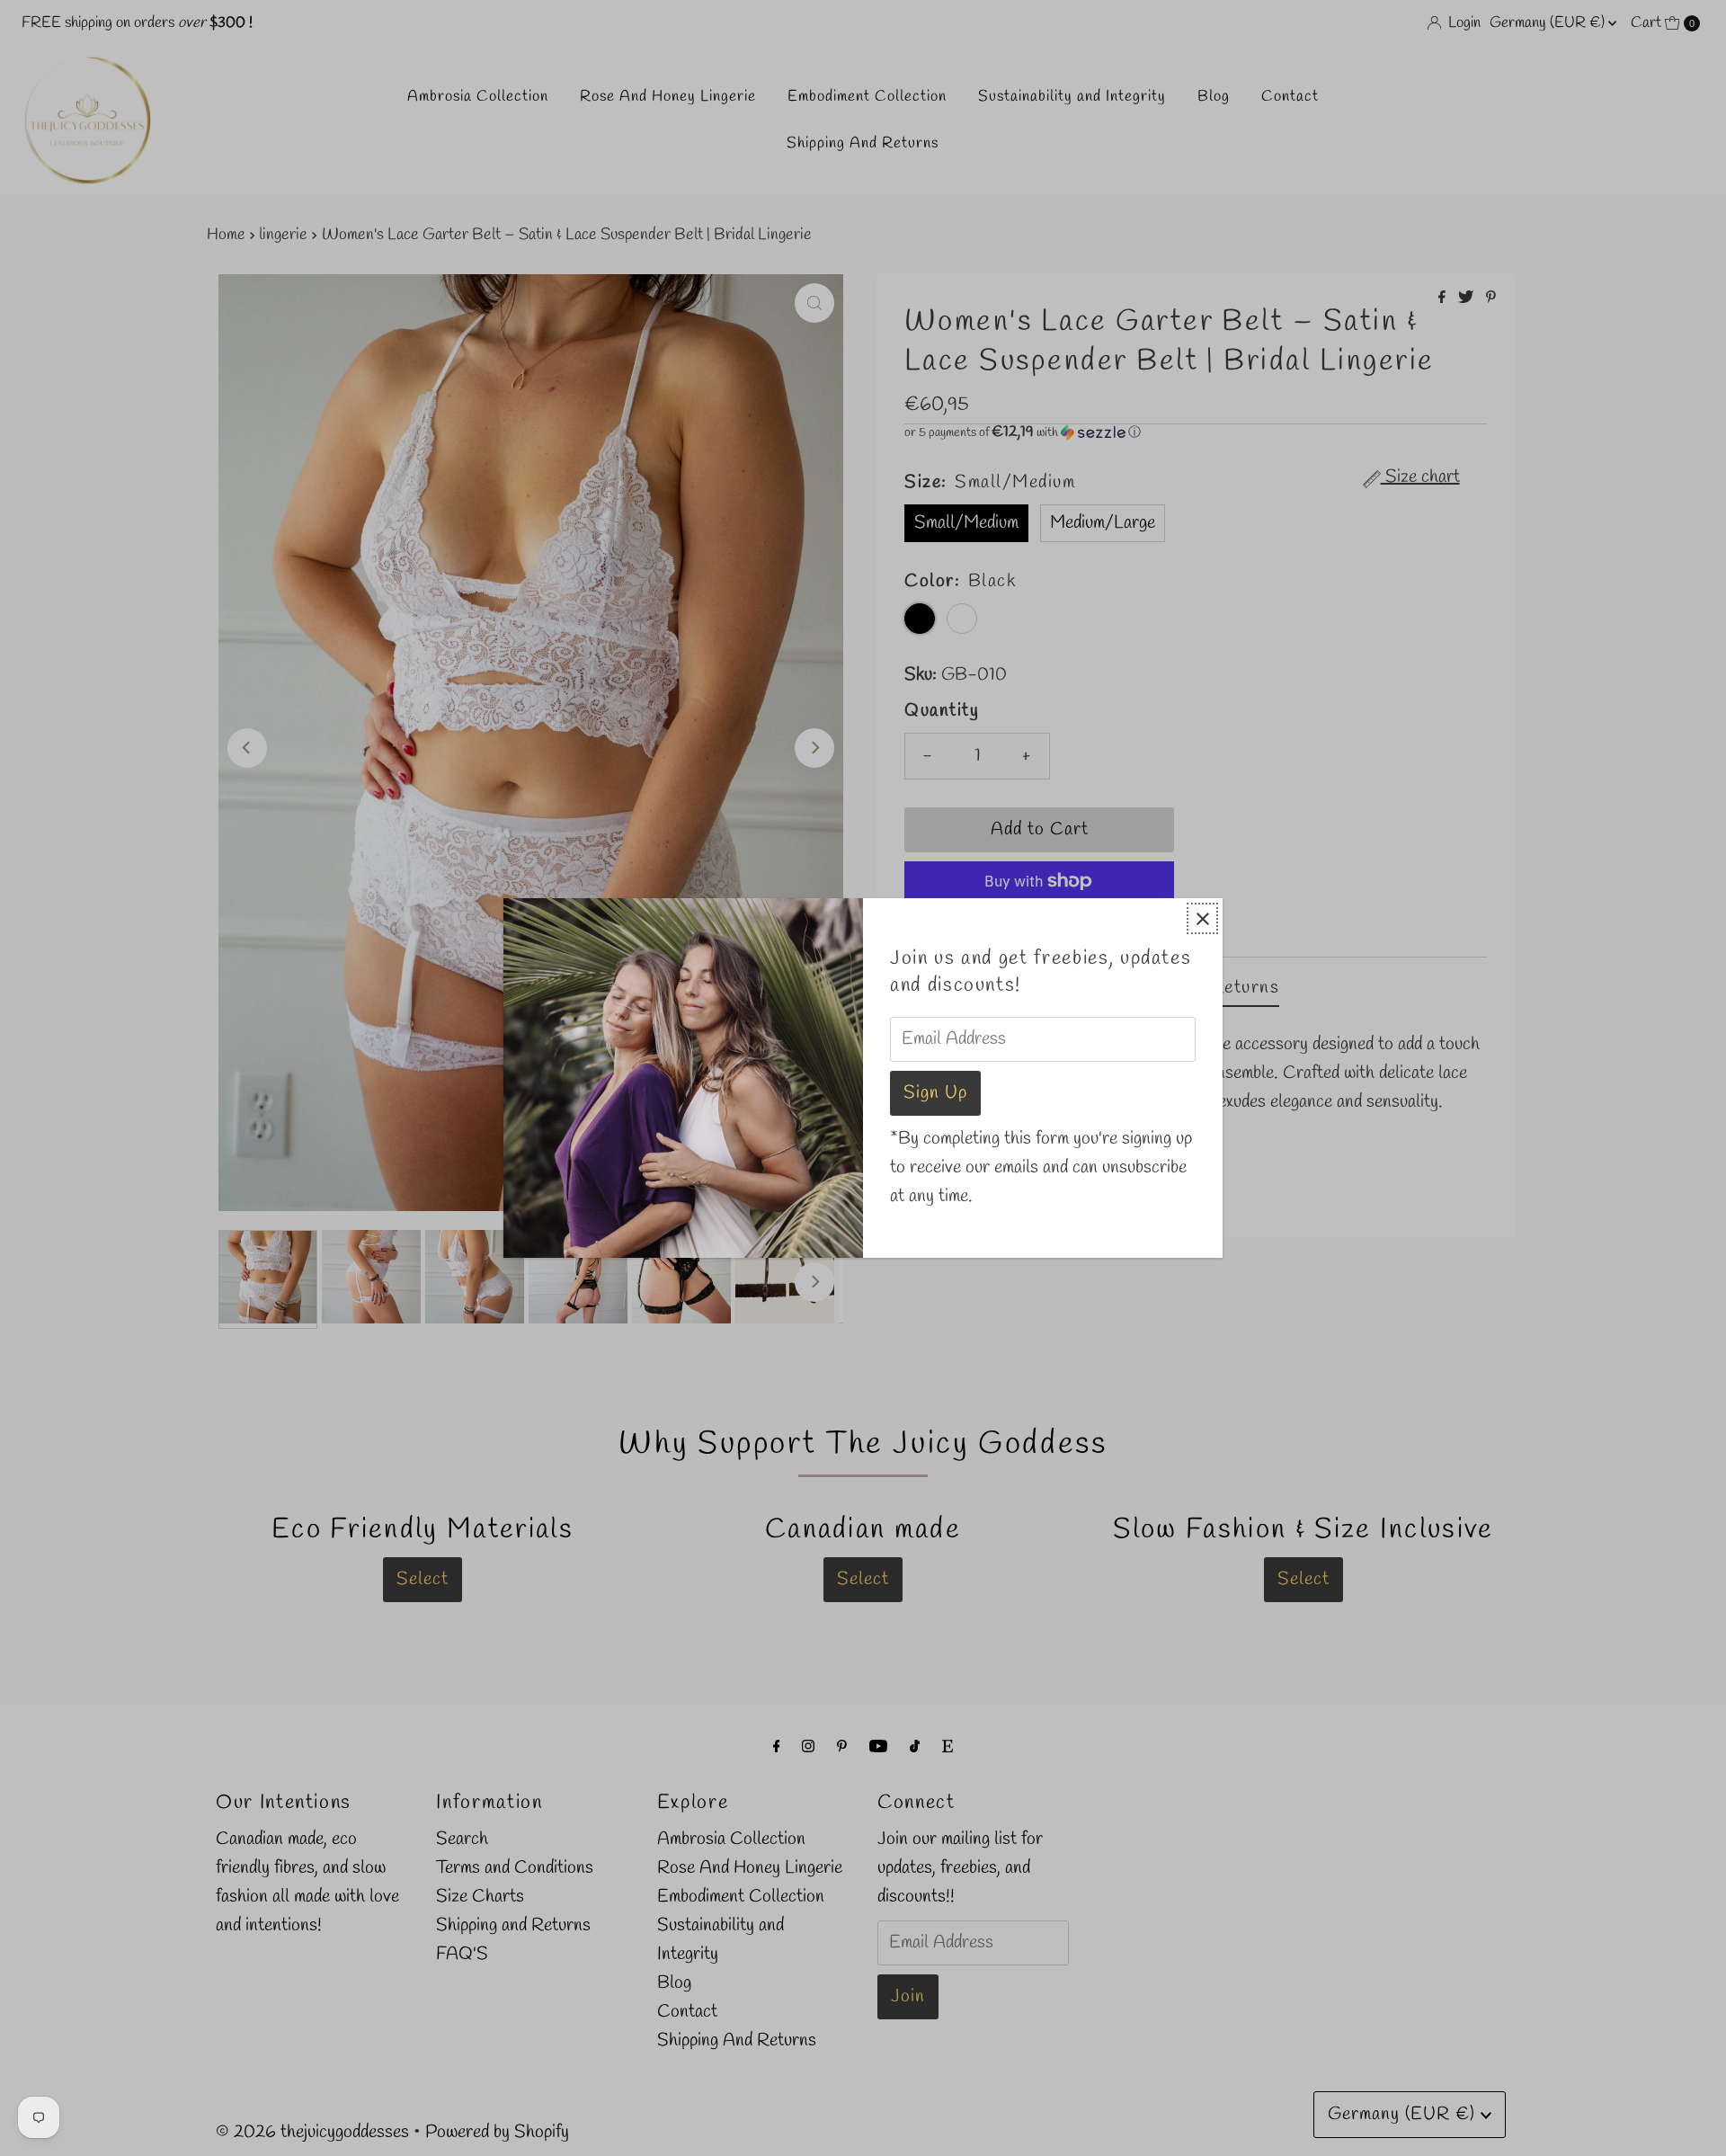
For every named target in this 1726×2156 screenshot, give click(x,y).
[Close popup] (1202, 918)
